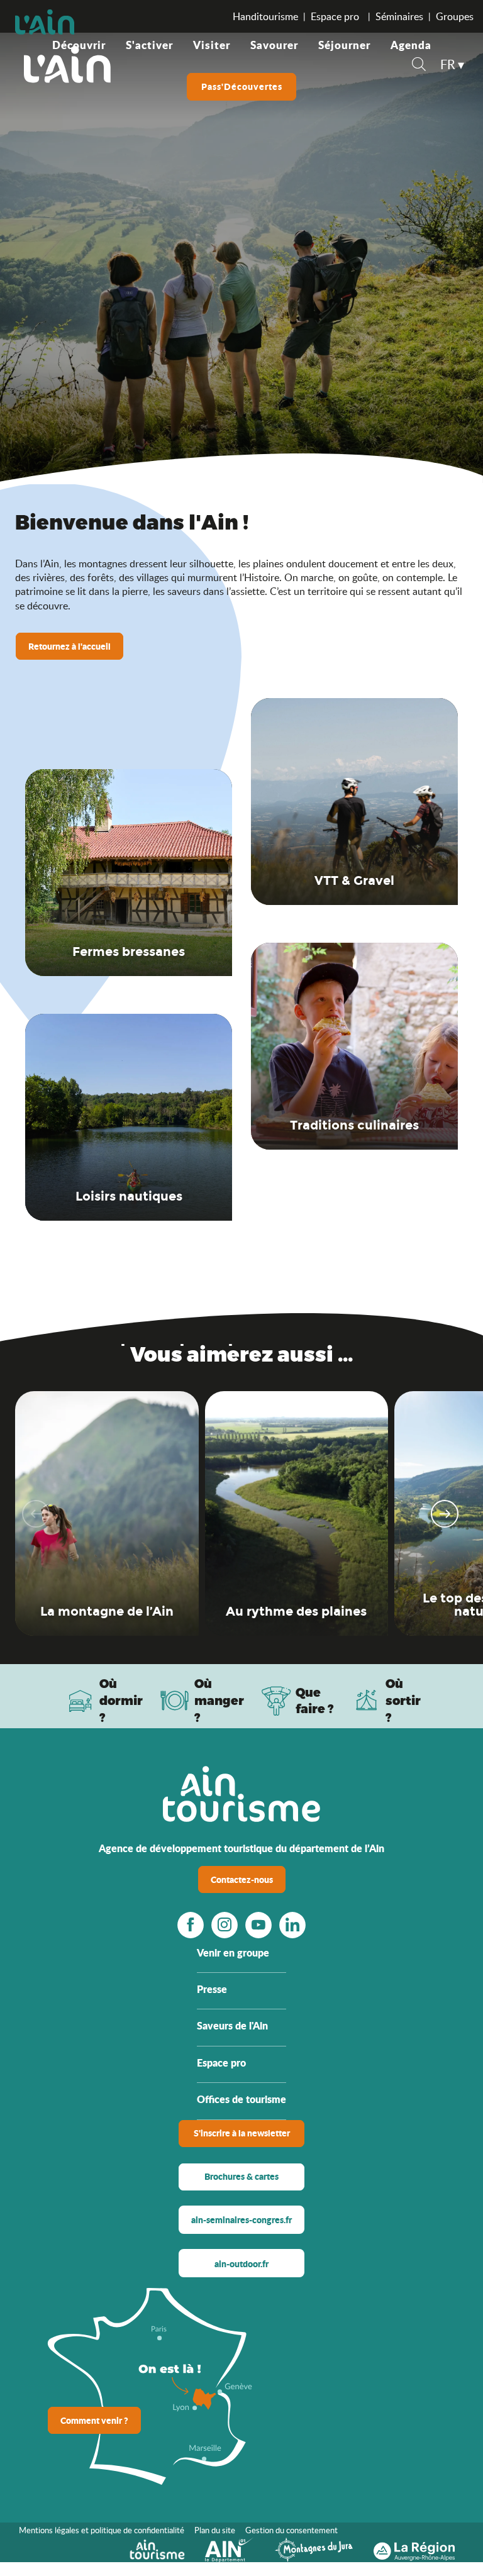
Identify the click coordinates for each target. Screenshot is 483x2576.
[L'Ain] (67, 64)
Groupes (455, 16)
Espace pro (336, 16)
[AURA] (414, 2548)
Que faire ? (315, 1701)
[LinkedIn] (292, 1924)
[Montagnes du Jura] (314, 2548)
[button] (419, 66)
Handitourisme (265, 16)
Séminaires (399, 16)
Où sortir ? (403, 1700)
